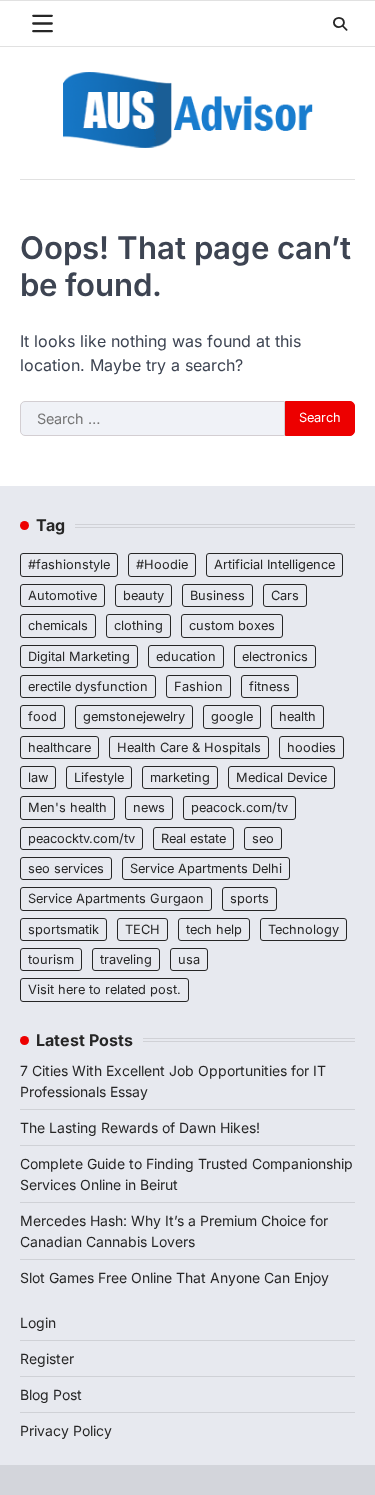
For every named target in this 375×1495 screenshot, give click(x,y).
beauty (143, 595)
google (232, 716)
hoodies (311, 747)
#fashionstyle (69, 564)
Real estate (193, 838)
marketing (180, 777)
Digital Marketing (79, 656)
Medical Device (281, 777)
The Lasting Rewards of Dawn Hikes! (140, 1127)
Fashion (198, 686)
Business (217, 595)
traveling (126, 959)
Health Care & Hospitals (189, 747)
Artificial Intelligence (274, 564)
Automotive (62, 595)
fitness (269, 686)
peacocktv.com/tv (81, 838)
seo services (66, 868)
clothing (138, 625)
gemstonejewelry (134, 716)
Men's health (67, 807)
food (42, 716)
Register (47, 1358)
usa (189, 959)
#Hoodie (162, 564)
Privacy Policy (66, 1430)
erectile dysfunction (88, 686)
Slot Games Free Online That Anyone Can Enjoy (174, 1277)
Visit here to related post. (104, 989)
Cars (285, 595)
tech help (214, 929)
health (297, 716)
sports (249, 898)
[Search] (340, 24)
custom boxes (232, 625)
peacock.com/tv (239, 807)
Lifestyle (99, 777)
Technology (303, 929)
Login (38, 1322)
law (38, 777)
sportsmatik (63, 929)
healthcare (59, 747)
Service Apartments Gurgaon (116, 898)
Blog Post (51, 1394)
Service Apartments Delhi (206, 868)
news (149, 807)
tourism (51, 959)
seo (263, 838)
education (186, 656)
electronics (275, 656)
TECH (142, 929)
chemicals (58, 625)
